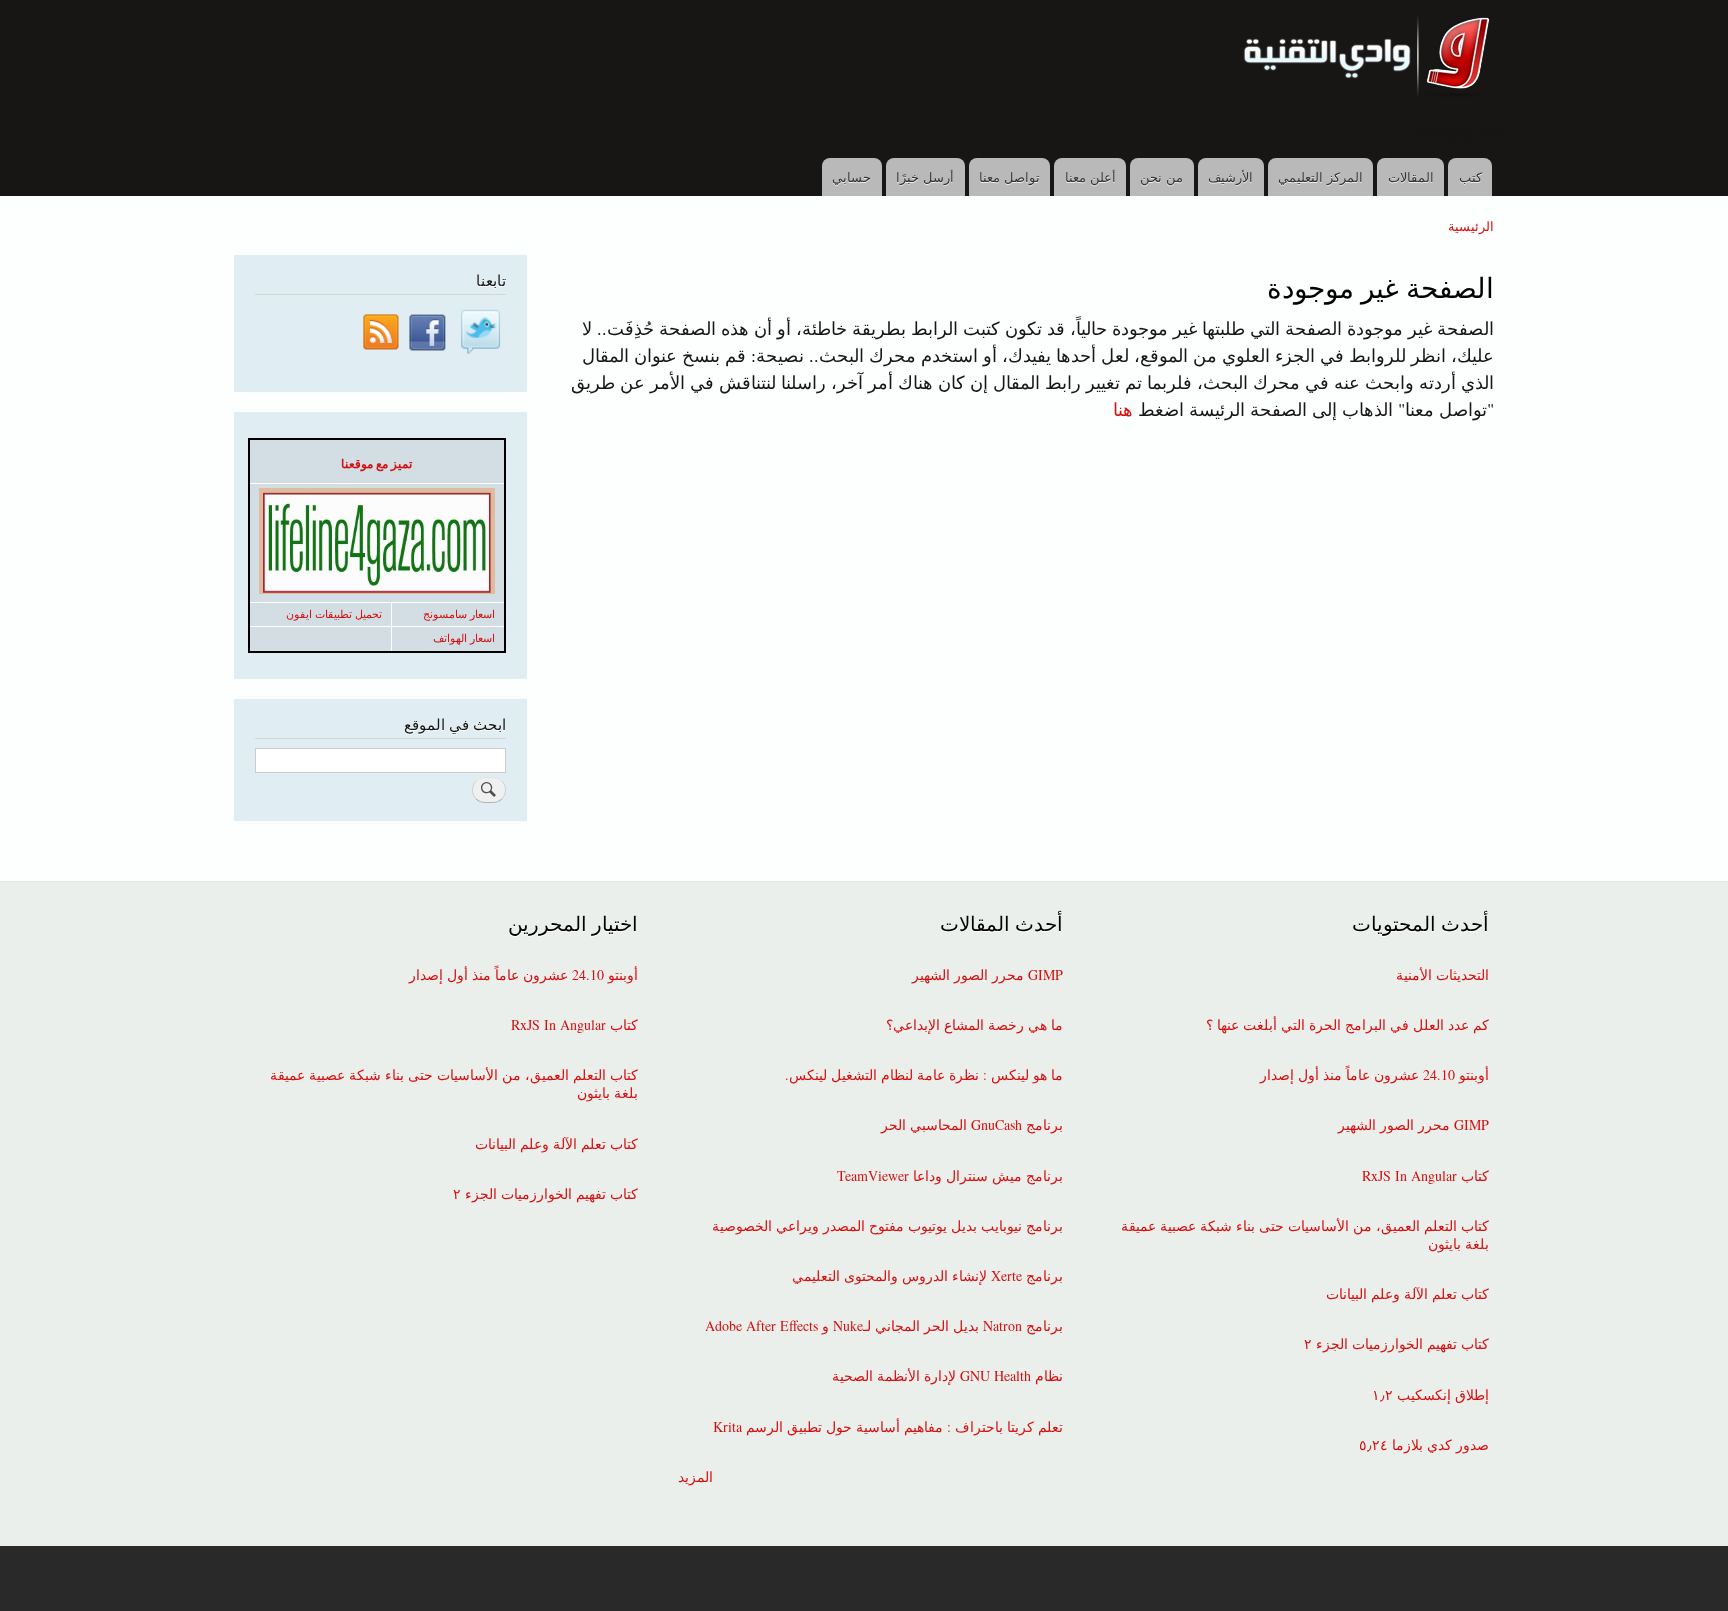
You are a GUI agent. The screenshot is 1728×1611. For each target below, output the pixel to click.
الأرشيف (1230, 176)
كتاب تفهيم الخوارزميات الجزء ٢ (1396, 1344)
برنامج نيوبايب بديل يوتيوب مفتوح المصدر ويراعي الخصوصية (887, 1226)
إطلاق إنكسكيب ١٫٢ (1430, 1395)
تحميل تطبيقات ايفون (334, 614)
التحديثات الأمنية (1442, 975)
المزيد (695, 1477)
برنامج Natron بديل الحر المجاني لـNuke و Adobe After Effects (884, 1326)
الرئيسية (1471, 225)
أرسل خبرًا (925, 176)
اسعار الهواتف (464, 638)
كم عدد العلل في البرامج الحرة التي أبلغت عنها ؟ (1347, 1025)
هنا (1123, 409)
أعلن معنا (1090, 176)
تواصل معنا (1009, 176)
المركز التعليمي (1320, 176)
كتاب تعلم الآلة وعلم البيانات (1407, 1294)
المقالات (1411, 176)
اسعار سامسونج (459, 614)
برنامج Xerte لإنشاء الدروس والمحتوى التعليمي (927, 1276)
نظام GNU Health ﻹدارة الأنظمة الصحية (947, 1376)
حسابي (851, 176)
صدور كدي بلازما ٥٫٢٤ (1424, 1445)
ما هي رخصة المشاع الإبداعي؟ (974, 1025)
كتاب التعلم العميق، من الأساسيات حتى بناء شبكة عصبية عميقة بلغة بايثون (1305, 1235)
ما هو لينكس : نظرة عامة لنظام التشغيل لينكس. (924, 1075)
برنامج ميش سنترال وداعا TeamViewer (950, 1176)
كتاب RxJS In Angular (1425, 1176)
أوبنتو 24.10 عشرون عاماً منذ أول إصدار (1374, 1075)
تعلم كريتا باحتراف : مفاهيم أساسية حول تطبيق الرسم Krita (888, 1427)
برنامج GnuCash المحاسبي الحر (972, 1125)
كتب (1470, 176)
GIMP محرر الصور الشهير (1413, 1125)
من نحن (1161, 176)
